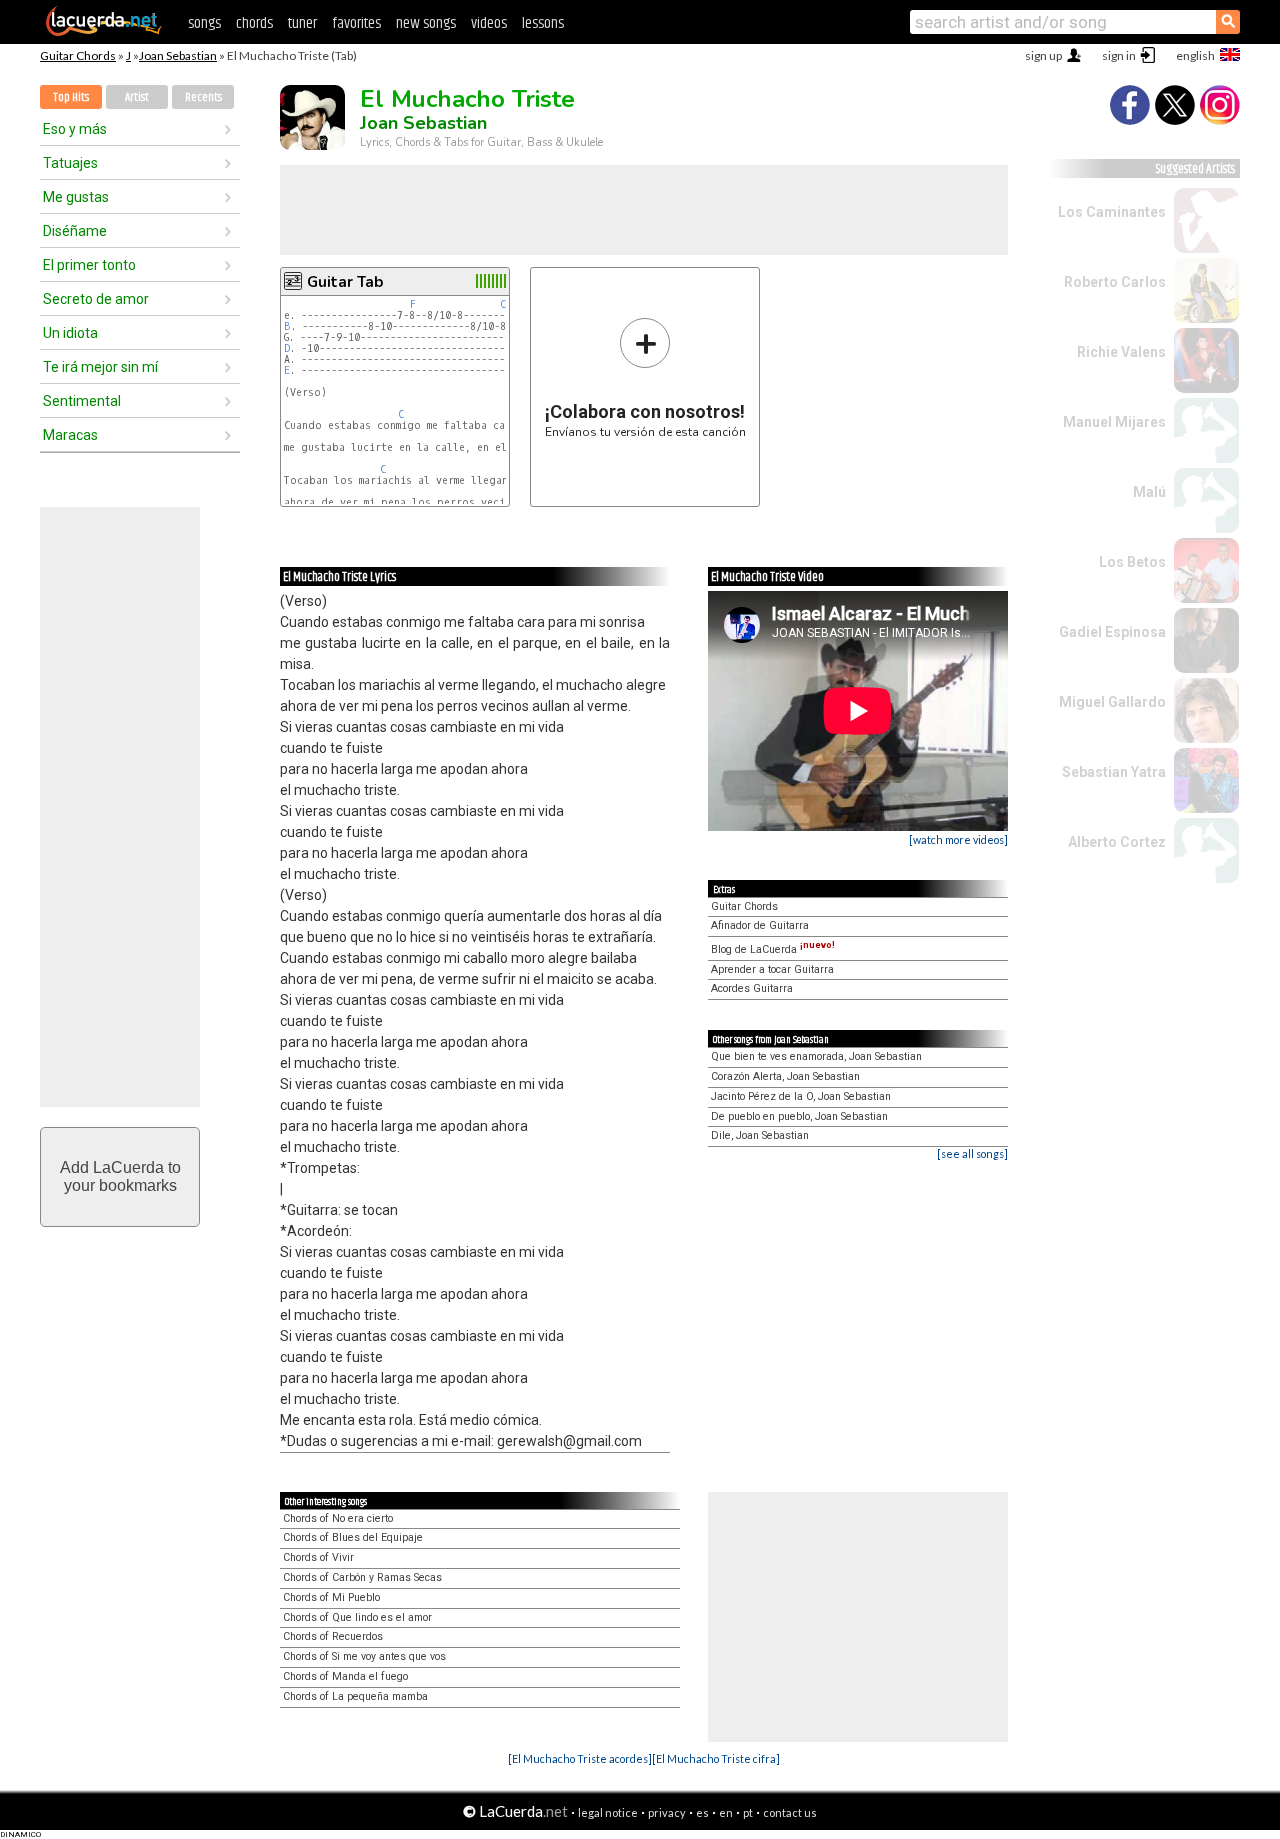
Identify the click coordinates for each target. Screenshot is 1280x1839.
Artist (137, 97)
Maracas (70, 435)
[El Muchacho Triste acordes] (580, 1758)
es (702, 1812)
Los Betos (1132, 562)
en (726, 1812)
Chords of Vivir (318, 1557)
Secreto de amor (96, 299)
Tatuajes (70, 163)
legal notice (608, 1812)
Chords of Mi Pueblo (331, 1597)
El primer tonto (89, 265)
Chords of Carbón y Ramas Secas (362, 1577)
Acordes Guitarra (752, 988)
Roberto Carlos (1115, 282)
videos (489, 23)
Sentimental (82, 401)
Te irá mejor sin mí (100, 367)
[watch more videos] (958, 839)
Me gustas (76, 197)
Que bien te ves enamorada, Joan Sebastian (816, 1056)
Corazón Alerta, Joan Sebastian (785, 1076)
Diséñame (75, 231)
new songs (426, 23)
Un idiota (70, 333)
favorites (356, 23)
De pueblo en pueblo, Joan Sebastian (799, 1116)
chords (254, 23)
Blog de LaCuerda (773, 949)
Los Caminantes (1112, 212)
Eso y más (75, 129)
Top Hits (71, 97)
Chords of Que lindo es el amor (357, 1617)
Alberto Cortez (1117, 842)
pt (748, 1812)
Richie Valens (1121, 352)
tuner (302, 23)
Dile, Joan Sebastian (760, 1135)
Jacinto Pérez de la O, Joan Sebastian (801, 1096)
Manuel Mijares (1114, 422)
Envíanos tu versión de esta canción (645, 377)
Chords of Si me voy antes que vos (364, 1656)
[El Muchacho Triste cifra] (716, 1758)
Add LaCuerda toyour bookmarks (120, 1176)
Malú (1149, 492)
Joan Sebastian (178, 55)
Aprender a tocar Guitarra (772, 969)
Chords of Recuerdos (333, 1636)
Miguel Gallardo (1112, 702)
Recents (203, 97)
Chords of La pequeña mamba (355, 1696)
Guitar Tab (345, 282)
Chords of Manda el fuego (345, 1676)
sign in (1119, 55)
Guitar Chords (78, 55)
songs (204, 23)
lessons (543, 23)
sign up (1043, 55)
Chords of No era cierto (338, 1518)
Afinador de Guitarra (760, 925)
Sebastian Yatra (1114, 772)
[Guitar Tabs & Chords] (104, 32)
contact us (790, 1812)
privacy (667, 1812)
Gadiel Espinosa (1112, 632)
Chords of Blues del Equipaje (353, 1537)
